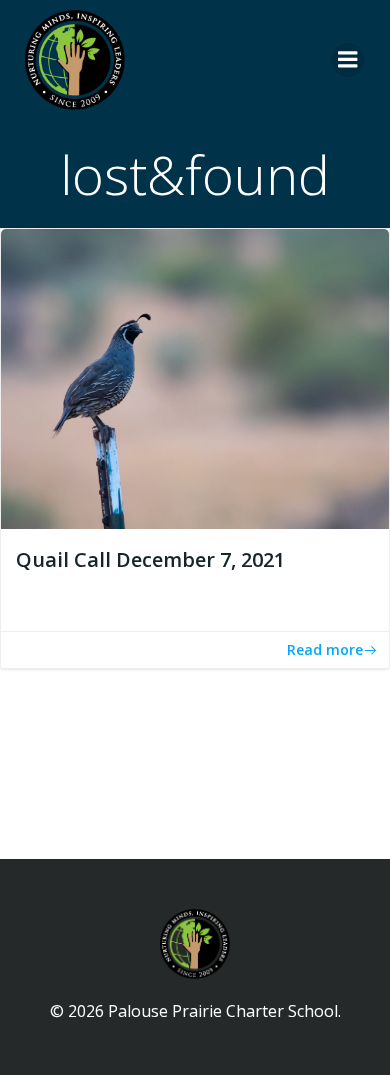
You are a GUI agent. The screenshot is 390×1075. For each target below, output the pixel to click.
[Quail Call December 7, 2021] (195, 377)
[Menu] (348, 60)
